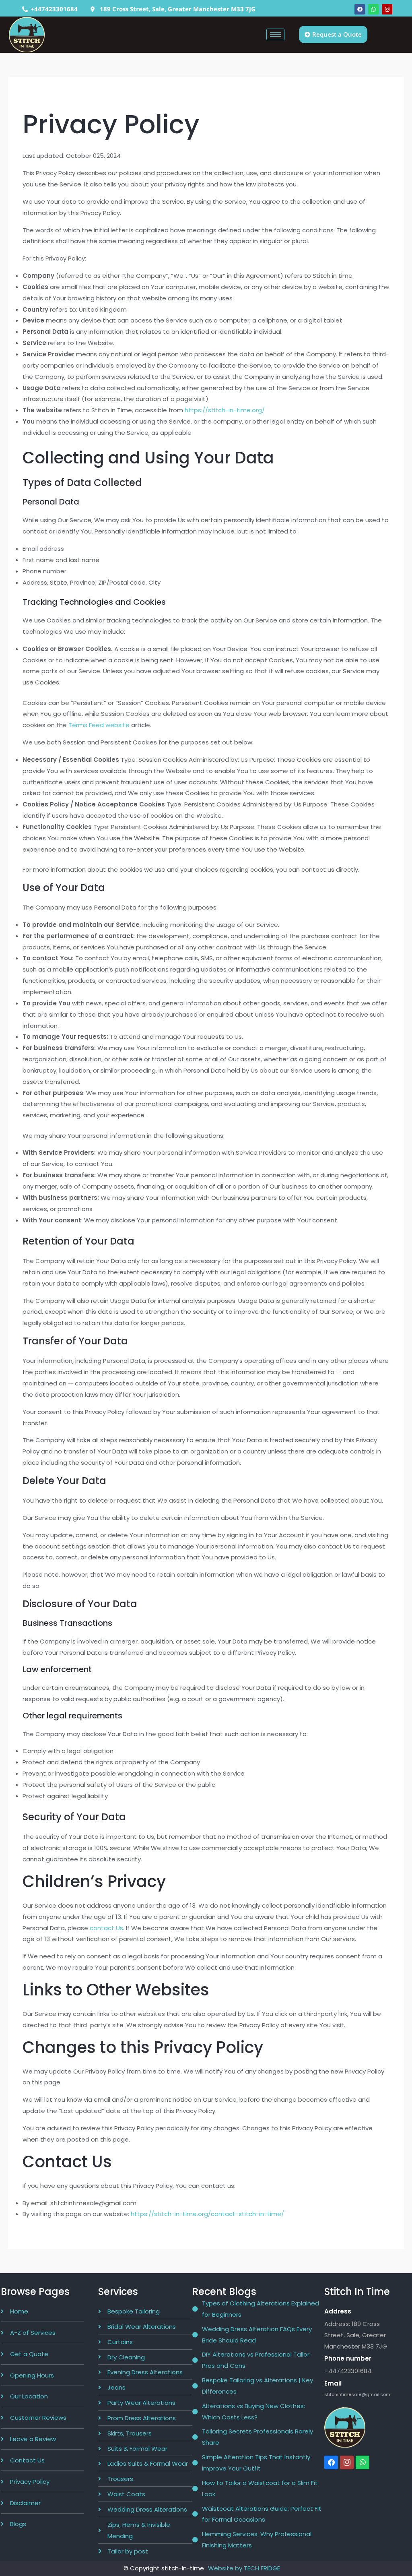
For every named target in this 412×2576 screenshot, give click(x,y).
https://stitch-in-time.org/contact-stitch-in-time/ (207, 2214)
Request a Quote (337, 34)
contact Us (106, 1928)
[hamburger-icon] (275, 34)
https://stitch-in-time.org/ (225, 410)
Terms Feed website (99, 725)
